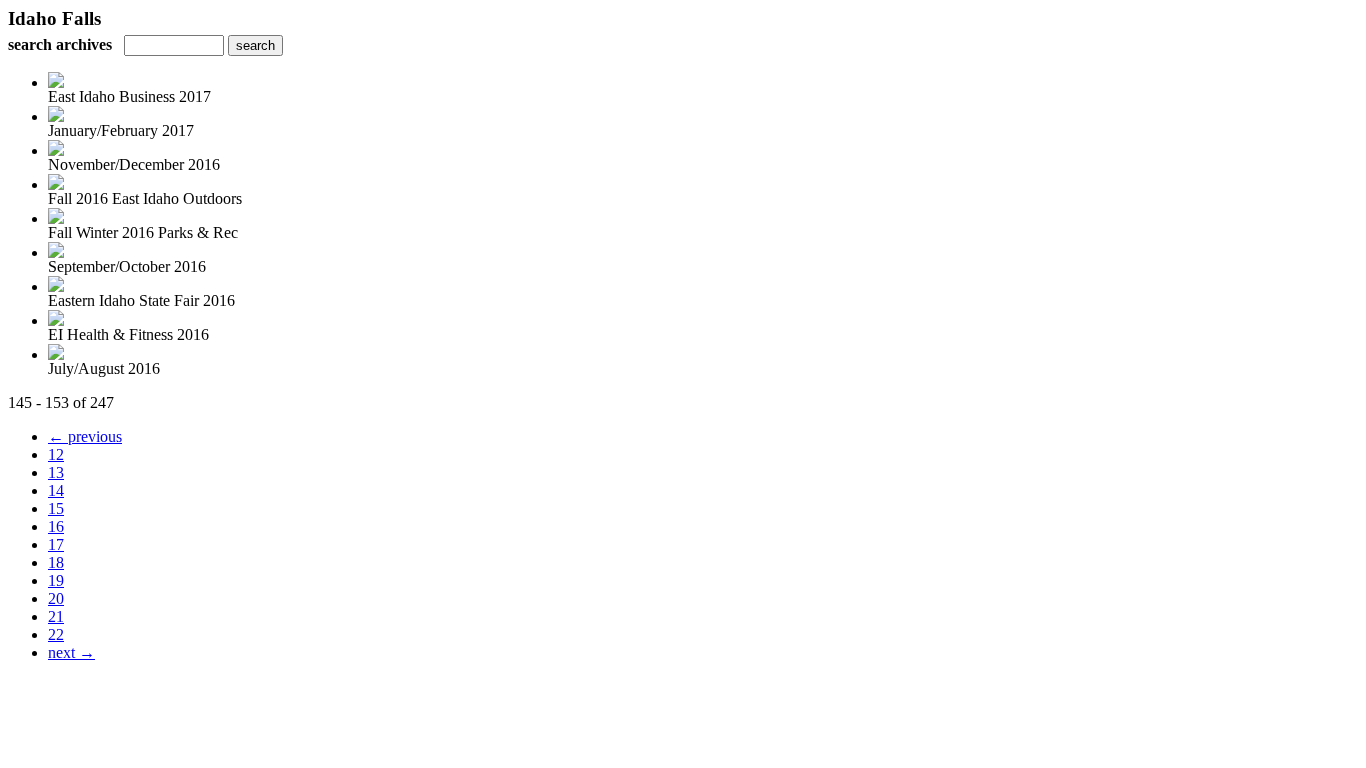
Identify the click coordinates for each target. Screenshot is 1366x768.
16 (56, 526)
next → (71, 652)
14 (56, 490)
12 (56, 454)
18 (56, 562)
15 (56, 508)
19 (56, 580)
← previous (85, 436)
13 (56, 472)
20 (56, 598)
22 (56, 634)
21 (56, 616)
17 (56, 544)
